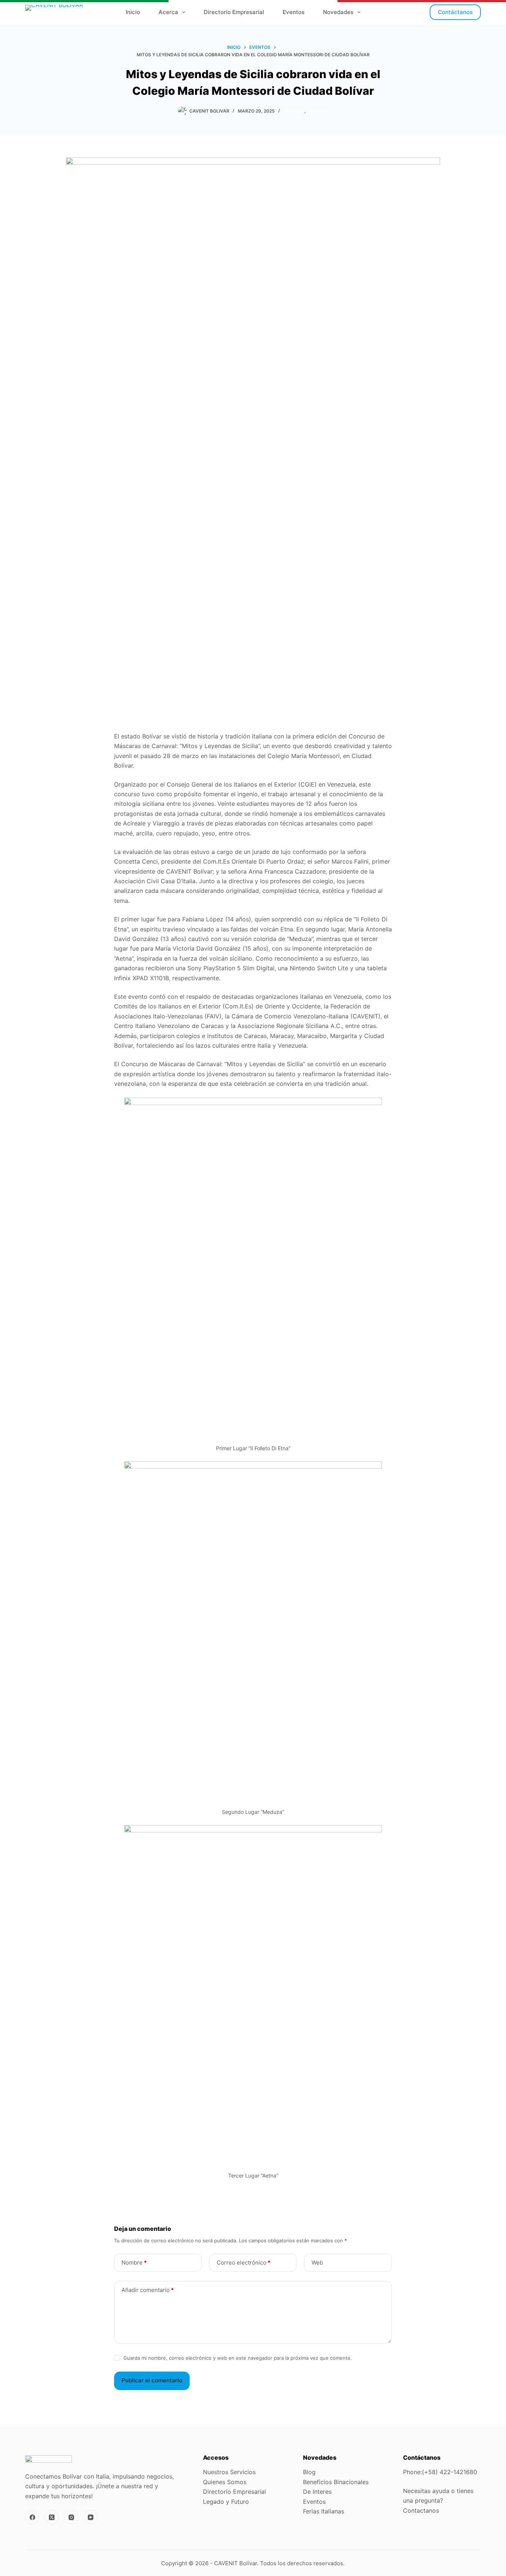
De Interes (317, 2492)
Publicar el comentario (152, 2380)
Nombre (134, 2263)
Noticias (318, 111)
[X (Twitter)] (52, 2517)
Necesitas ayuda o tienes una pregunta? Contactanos (438, 2501)
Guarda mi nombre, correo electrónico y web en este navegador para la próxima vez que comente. (238, 2358)
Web (317, 2263)
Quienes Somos (225, 2482)
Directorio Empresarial (234, 12)
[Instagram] (71, 2517)
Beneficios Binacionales (336, 2482)
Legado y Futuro (227, 2502)
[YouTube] (91, 2517)
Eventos (294, 12)
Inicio (133, 12)
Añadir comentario (148, 2290)
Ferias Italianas (324, 2511)
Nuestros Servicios (229, 2472)
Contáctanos (455, 12)
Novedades (338, 12)
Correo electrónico (244, 2263)
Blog (309, 2472)
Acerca (168, 12)
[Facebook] (32, 2517)
